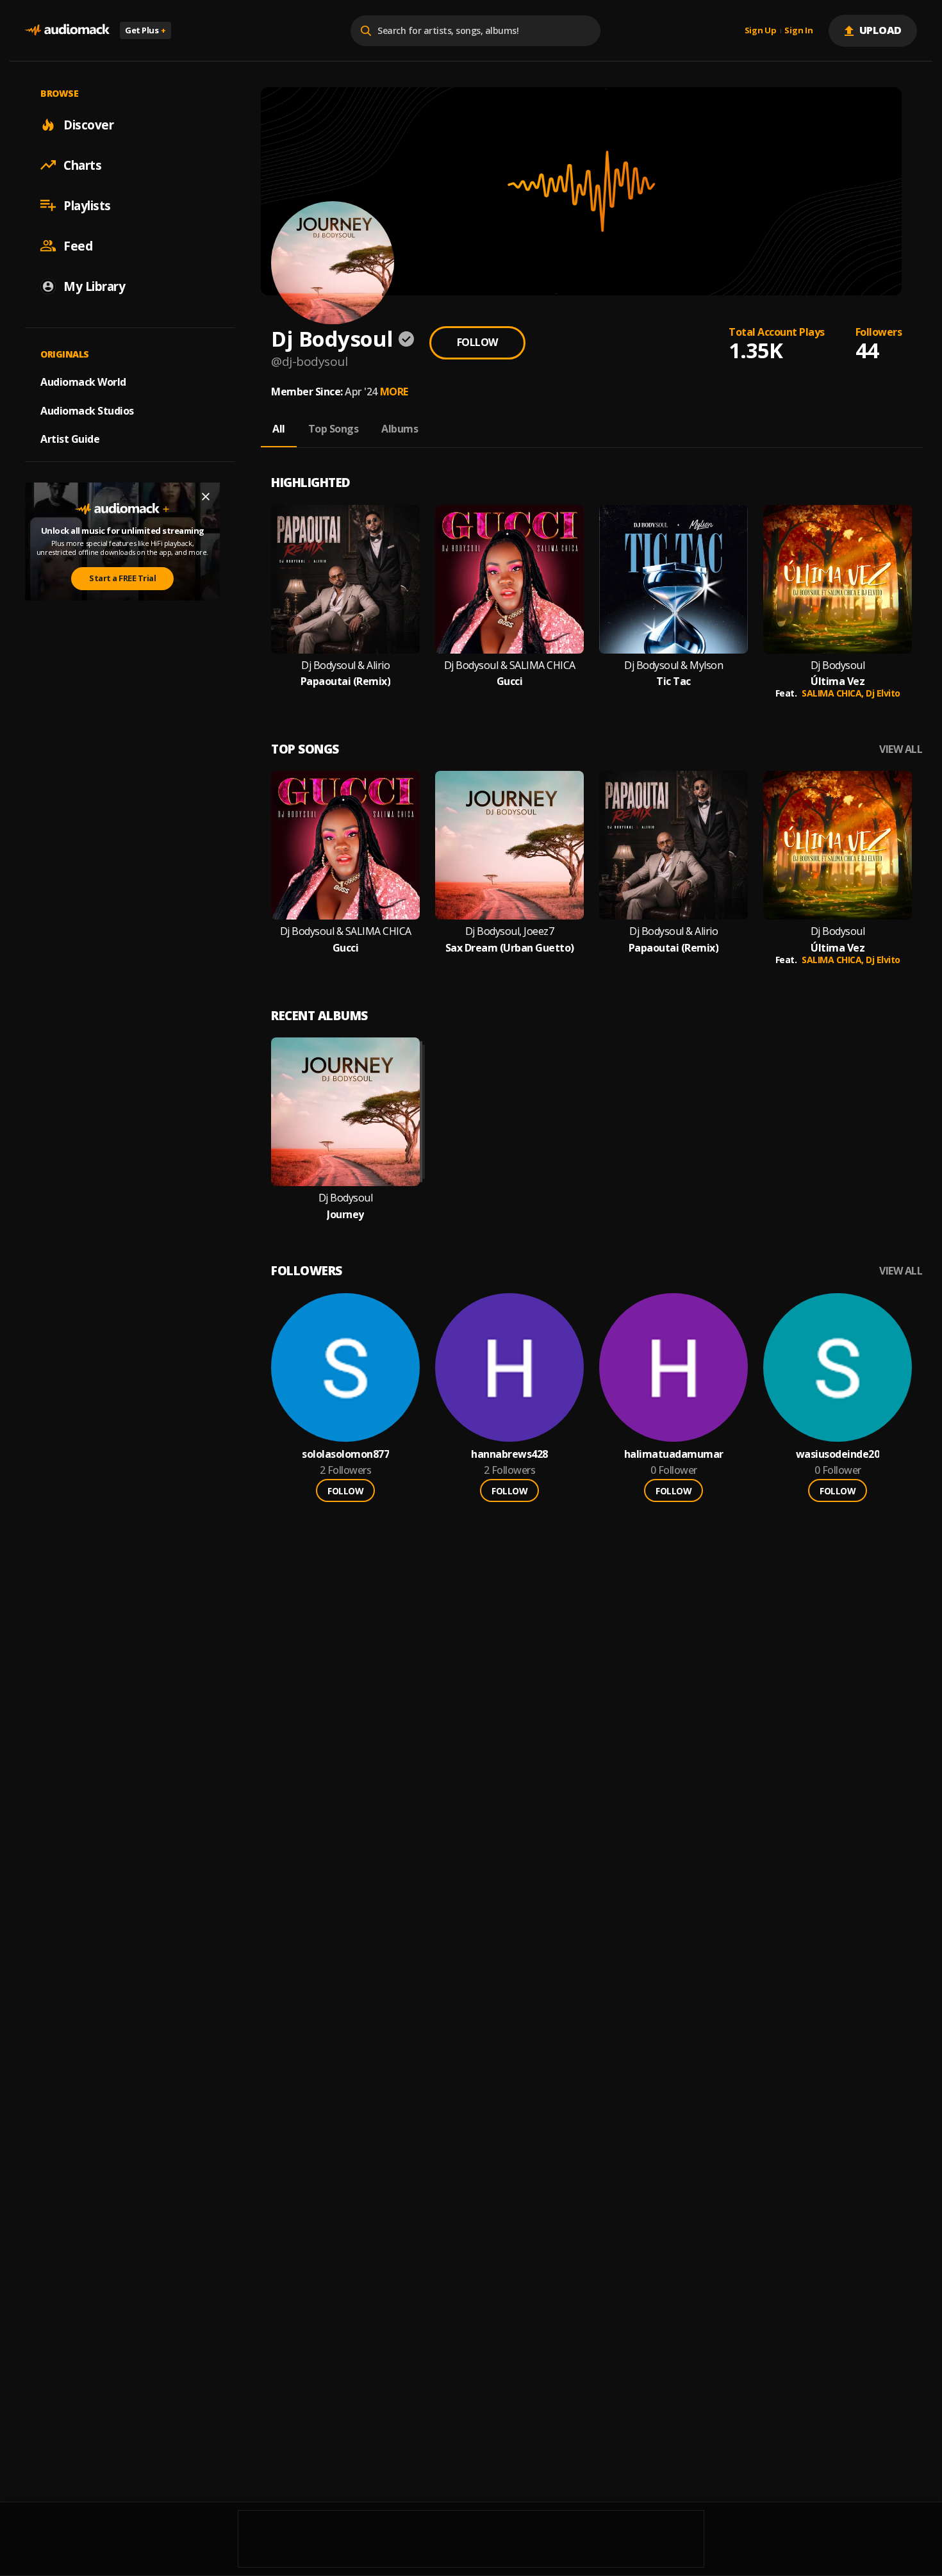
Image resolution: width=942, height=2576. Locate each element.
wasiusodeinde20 (838, 1454)
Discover (88, 124)
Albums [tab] (400, 429)
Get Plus (145, 30)
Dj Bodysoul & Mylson (673, 665)
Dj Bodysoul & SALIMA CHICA (510, 665)
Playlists (87, 205)
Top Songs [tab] (334, 429)
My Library (94, 286)
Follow (477, 342)
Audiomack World (83, 381)
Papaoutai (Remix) (346, 681)
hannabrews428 (509, 1454)
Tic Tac (673, 681)
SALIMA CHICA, (834, 693)
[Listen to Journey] (345, 1112)
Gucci (510, 681)
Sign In (798, 31)
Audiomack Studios (87, 410)
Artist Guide (70, 439)
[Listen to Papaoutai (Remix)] (345, 579)
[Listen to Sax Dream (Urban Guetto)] (509, 845)
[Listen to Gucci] (509, 579)
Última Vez (838, 681)
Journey (345, 1215)
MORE (394, 392)
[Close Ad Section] (206, 497)
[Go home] (67, 30)
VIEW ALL (901, 749)
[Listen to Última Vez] (838, 579)
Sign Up (761, 31)
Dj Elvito (883, 693)
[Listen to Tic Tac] (673, 579)
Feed (78, 245)
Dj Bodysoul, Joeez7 (510, 931)
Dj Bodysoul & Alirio (345, 665)
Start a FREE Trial (122, 578)
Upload (881, 30)
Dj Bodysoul (838, 665)
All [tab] (279, 429)
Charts (82, 165)
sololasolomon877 (345, 1454)
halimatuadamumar (674, 1454)
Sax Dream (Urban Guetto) (510, 948)
